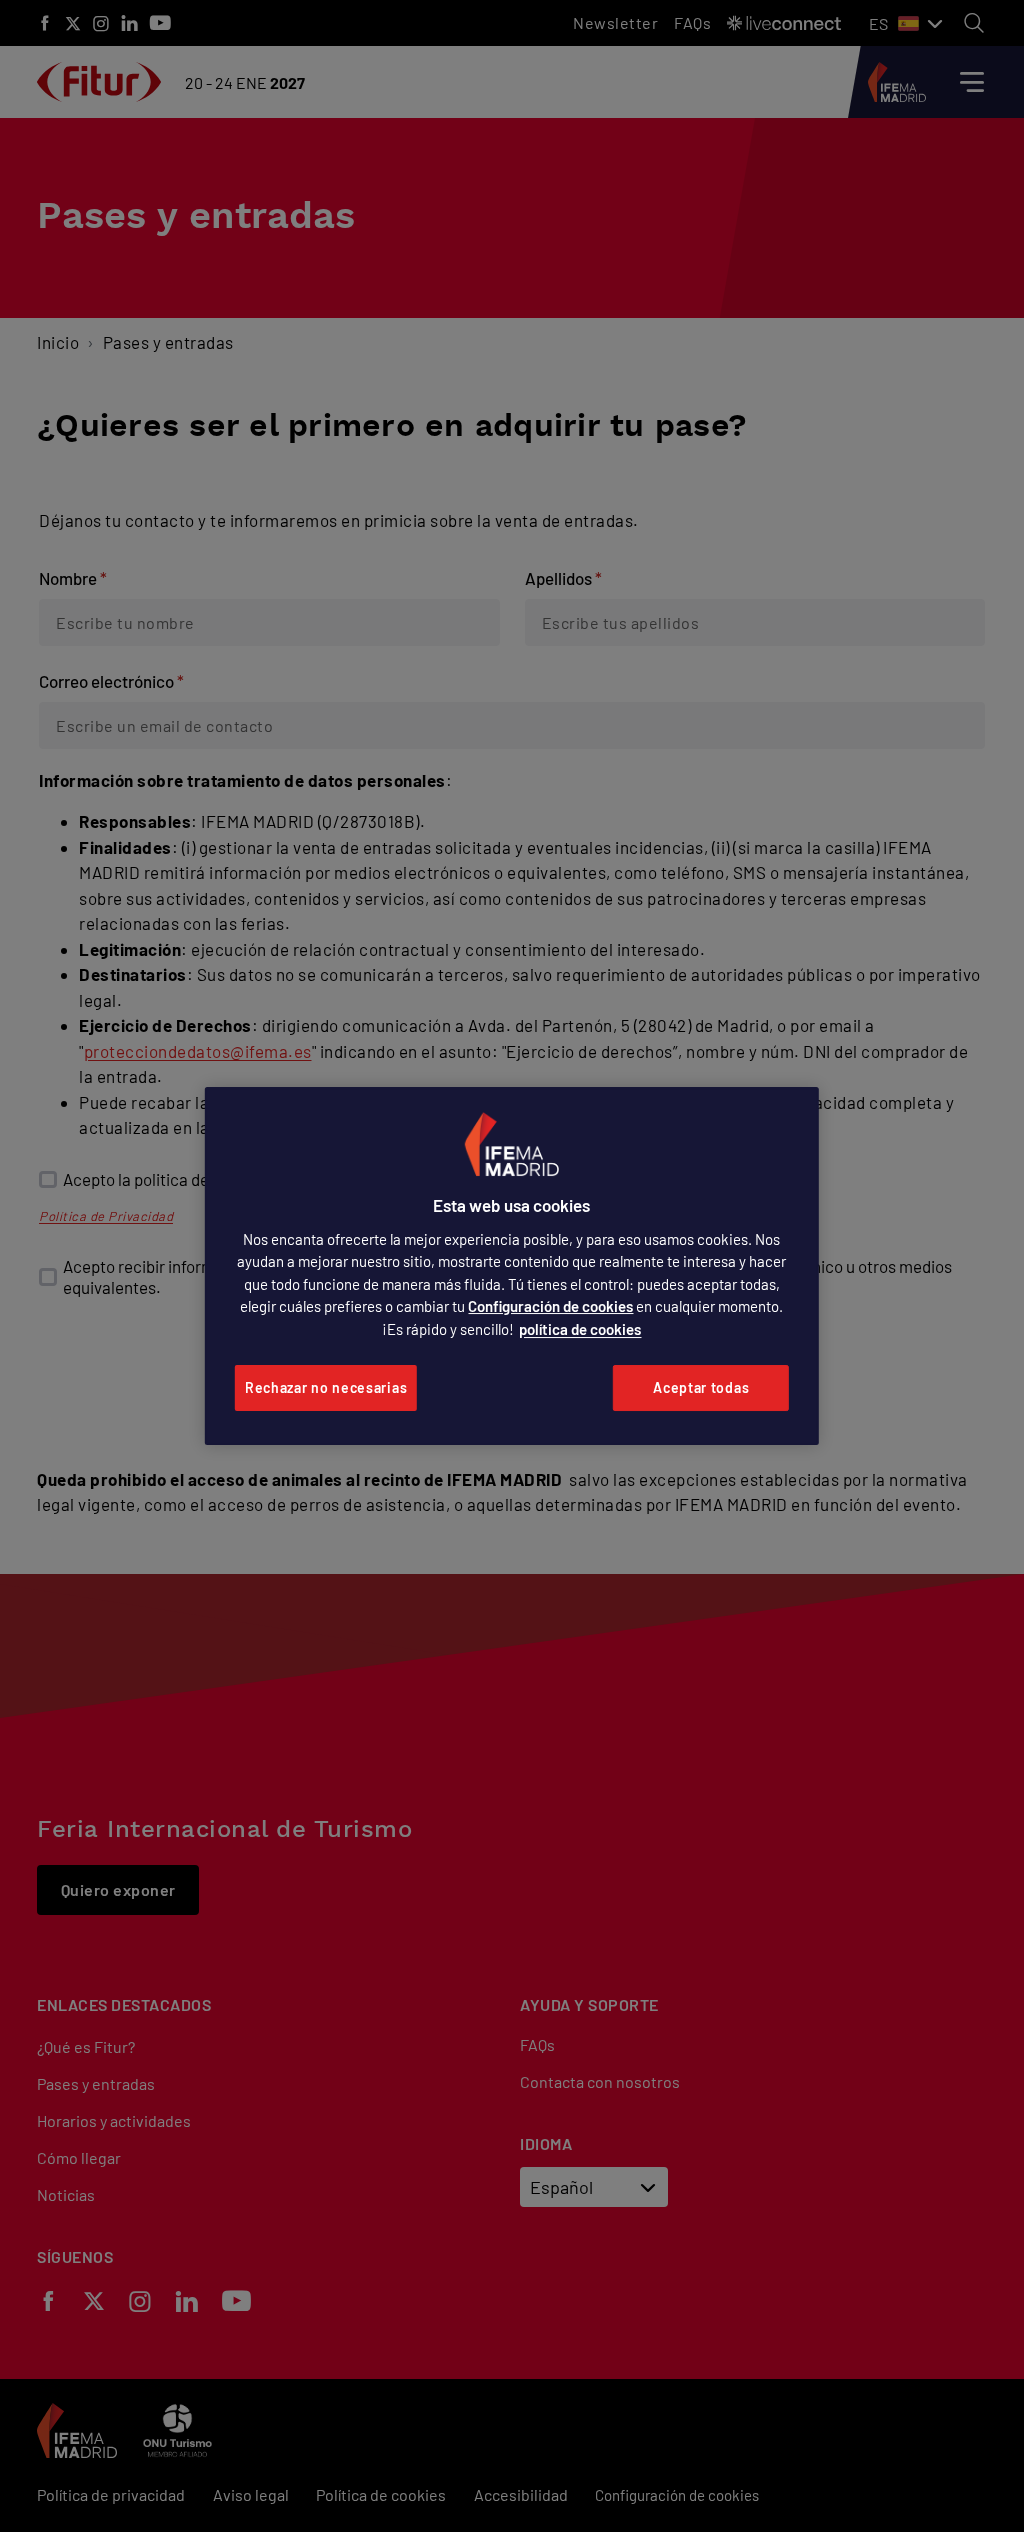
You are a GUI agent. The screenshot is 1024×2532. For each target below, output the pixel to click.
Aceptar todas (701, 1387)
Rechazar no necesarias (326, 1387)
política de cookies (580, 1329)
